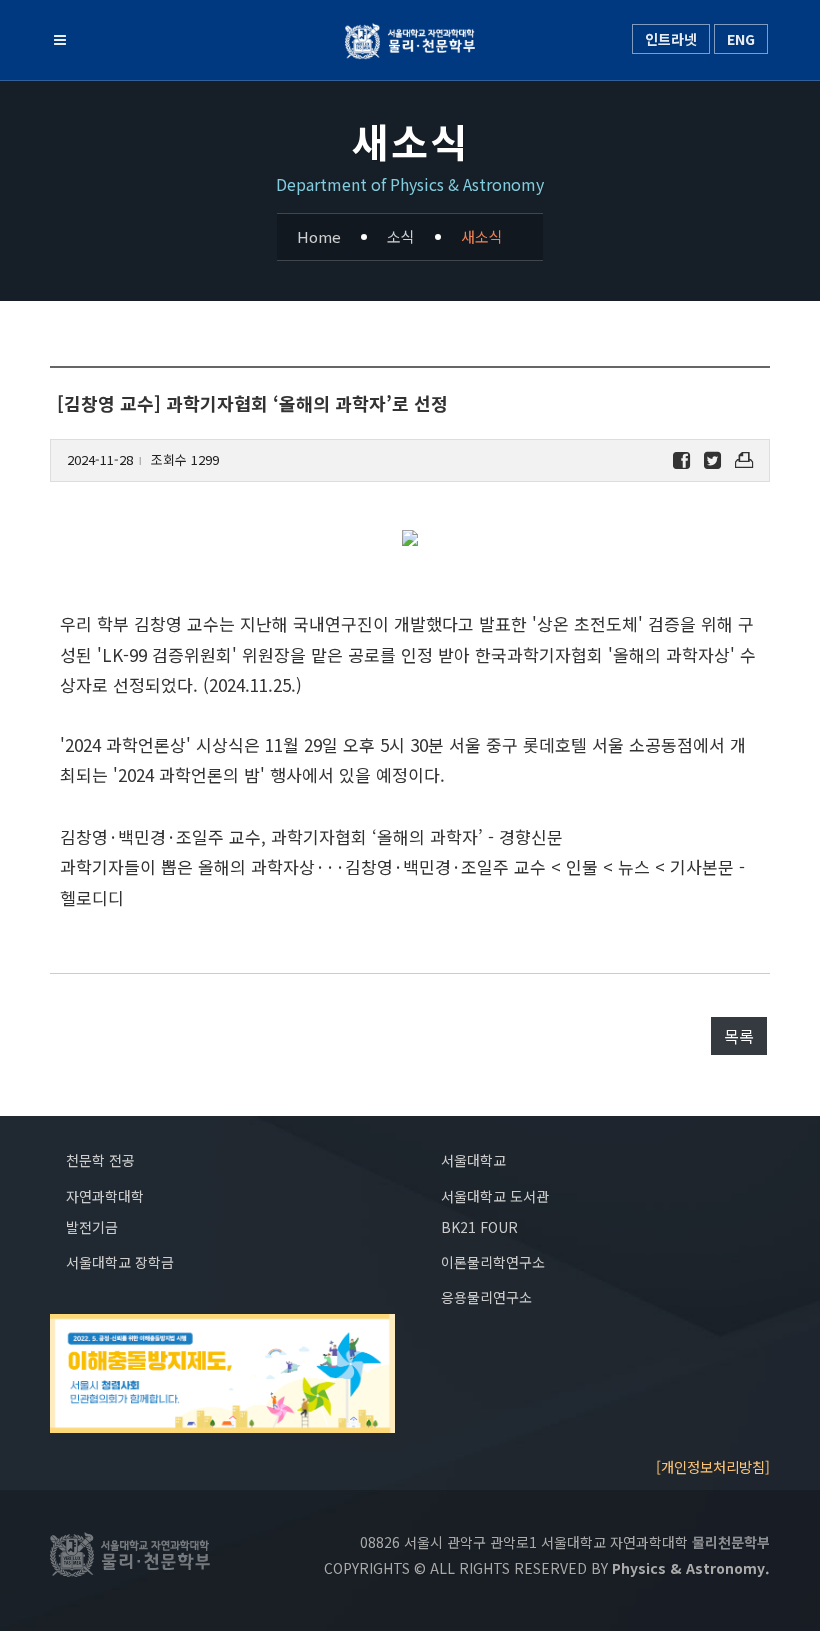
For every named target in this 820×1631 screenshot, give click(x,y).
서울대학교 (473, 1160)
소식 (401, 236)
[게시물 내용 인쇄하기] (744, 460)
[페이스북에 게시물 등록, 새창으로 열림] (681, 460)
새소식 (482, 236)
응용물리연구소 (486, 1297)
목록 (739, 1036)
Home (319, 236)
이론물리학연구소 (493, 1262)
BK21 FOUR (479, 1227)
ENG (741, 39)
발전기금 (92, 1227)
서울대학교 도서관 (495, 1196)
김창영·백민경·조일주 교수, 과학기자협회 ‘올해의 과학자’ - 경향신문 (311, 836)
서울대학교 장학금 (120, 1262)
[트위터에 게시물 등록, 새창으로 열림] (712, 460)
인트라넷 (671, 39)
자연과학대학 (105, 1196)
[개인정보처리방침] (713, 1466)
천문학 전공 (100, 1160)
